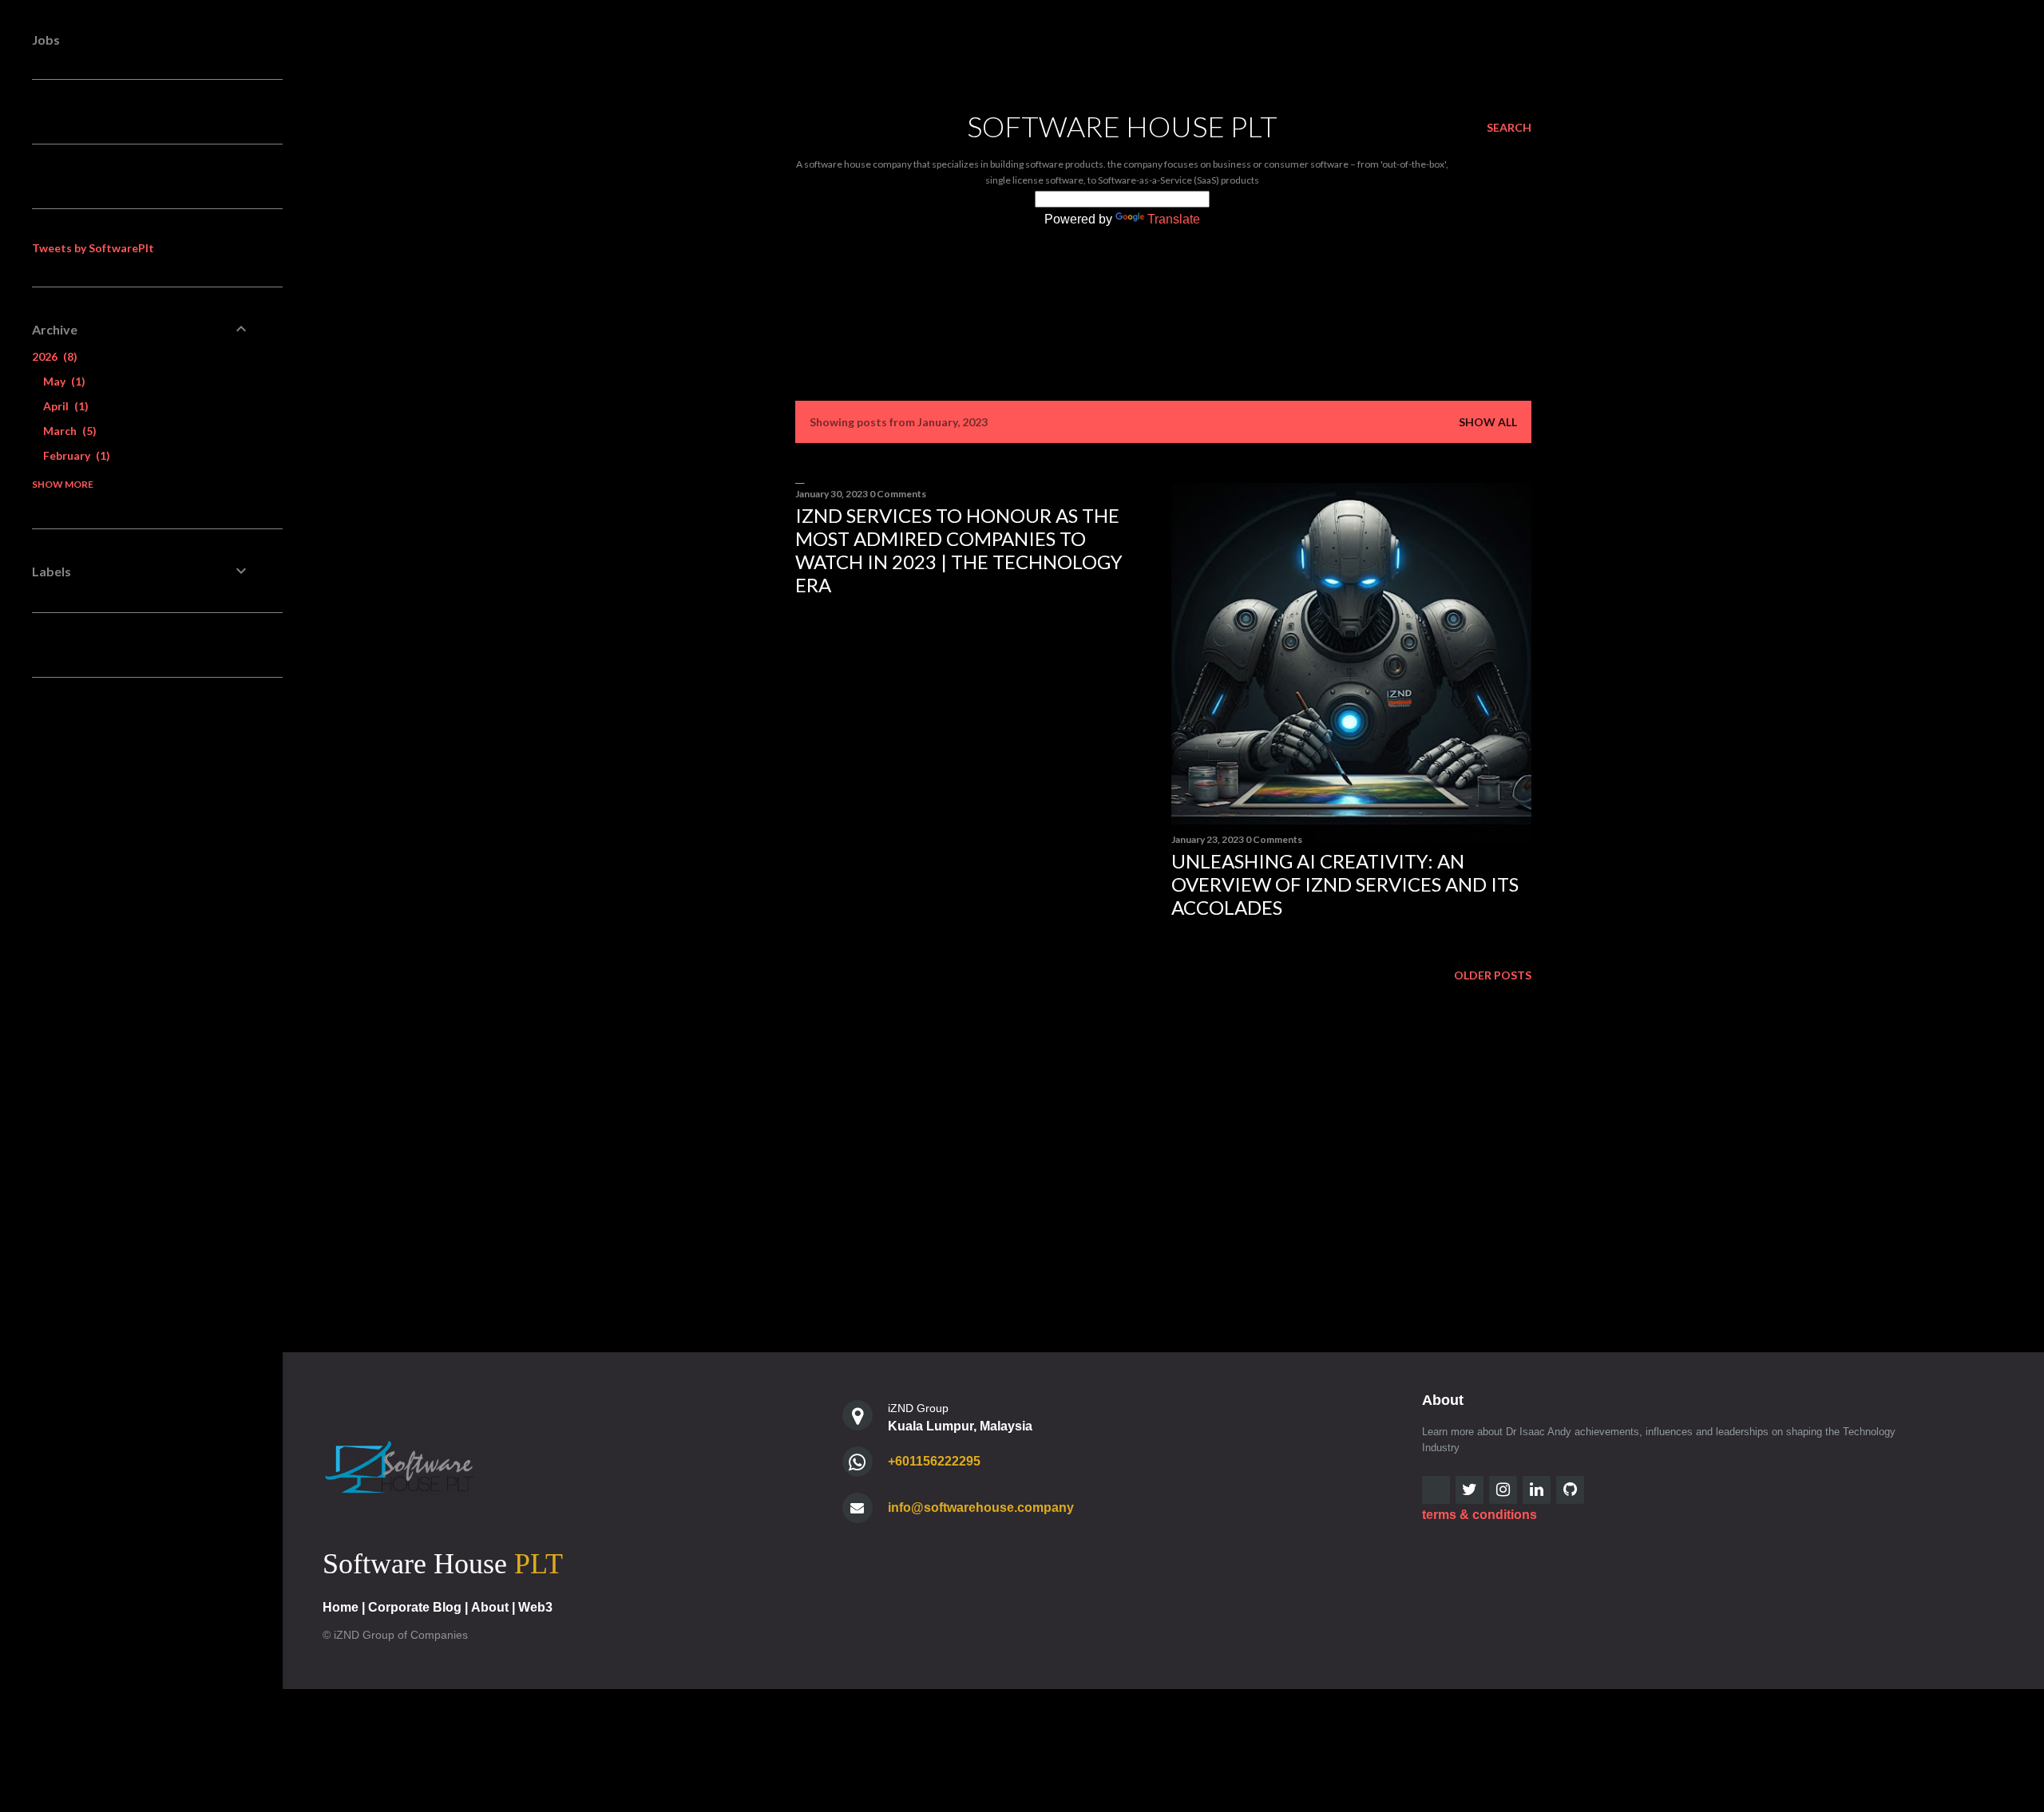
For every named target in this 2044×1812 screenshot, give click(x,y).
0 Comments (898, 494)
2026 (53, 356)
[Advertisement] (975, 748)
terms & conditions (1480, 1515)
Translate (1174, 219)
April (64, 406)
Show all (1488, 422)
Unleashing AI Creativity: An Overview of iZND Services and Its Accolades (1345, 884)
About (490, 1607)
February (75, 455)
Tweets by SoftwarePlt (93, 248)
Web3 (535, 1607)
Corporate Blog (415, 1607)
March (68, 431)
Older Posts (1493, 975)
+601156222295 (934, 1461)
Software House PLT (1122, 126)
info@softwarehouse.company (981, 1507)
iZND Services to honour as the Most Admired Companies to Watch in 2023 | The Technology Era (959, 550)
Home (341, 1607)
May (62, 381)
